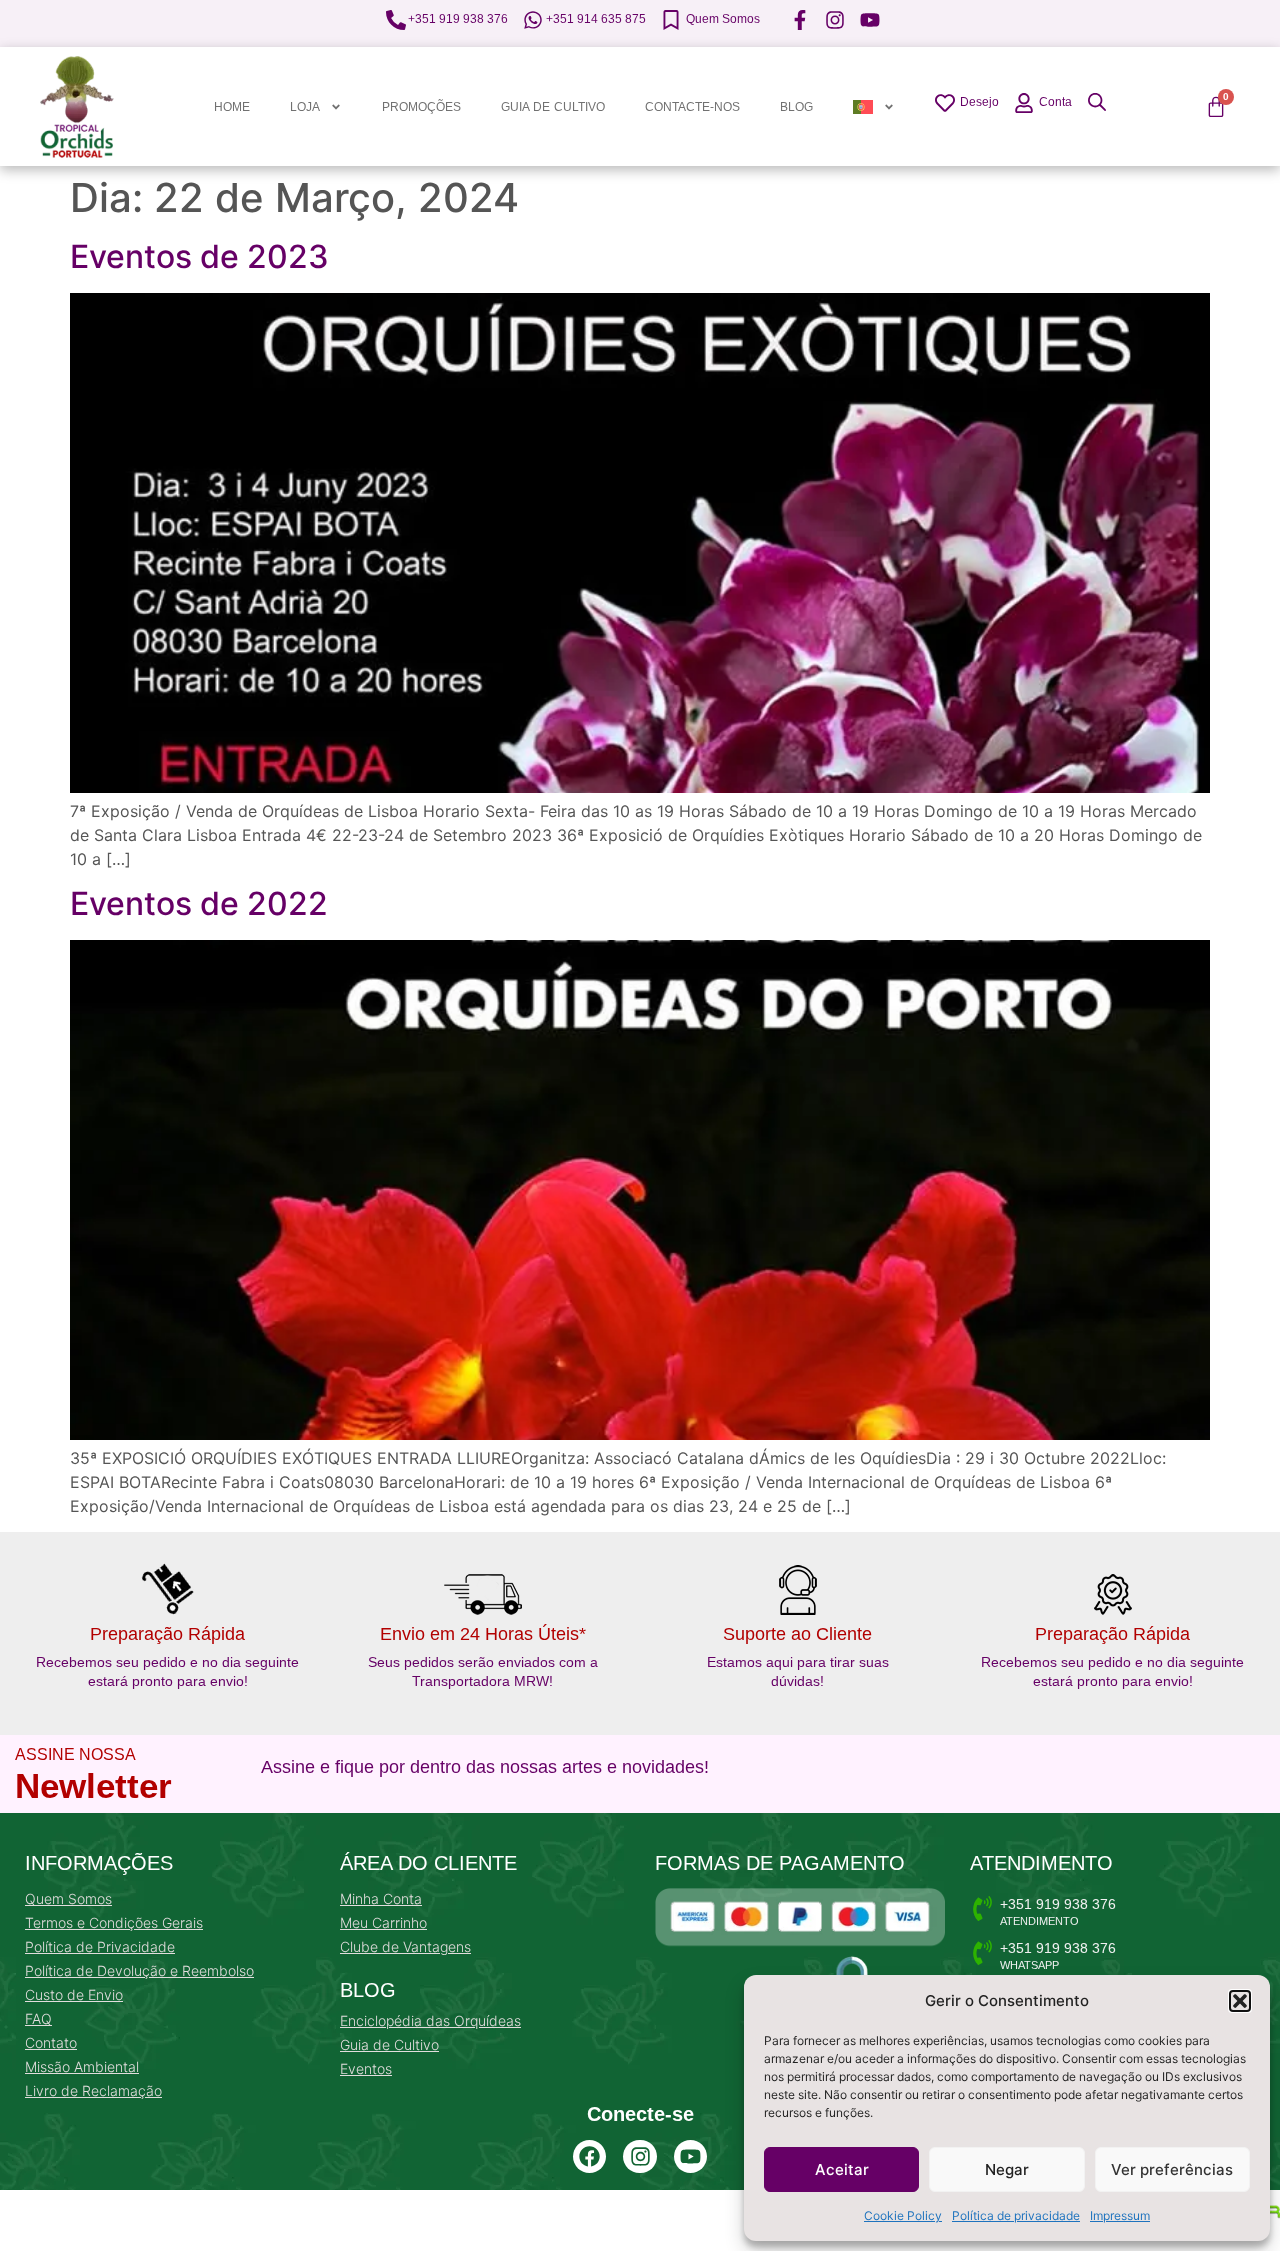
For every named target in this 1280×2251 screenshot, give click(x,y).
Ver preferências (1172, 2169)
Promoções (421, 107)
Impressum (1120, 2215)
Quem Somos (723, 19)
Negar (1007, 2169)
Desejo (979, 102)
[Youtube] (691, 2157)
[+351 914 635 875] (533, 20)
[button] (1240, 2001)
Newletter (93, 1785)
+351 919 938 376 (458, 19)
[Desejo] (945, 103)
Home (232, 107)
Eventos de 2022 (199, 903)
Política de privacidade (1016, 2215)
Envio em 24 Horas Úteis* (483, 1634)
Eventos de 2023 (199, 256)
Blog (796, 107)
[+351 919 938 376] (396, 20)
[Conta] (1024, 103)
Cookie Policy (903, 2215)
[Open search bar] (1097, 101)
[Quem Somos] (671, 20)
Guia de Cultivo (553, 107)
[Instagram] (640, 2157)
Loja (305, 107)
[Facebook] (590, 2157)
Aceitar (842, 2169)
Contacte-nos (692, 107)
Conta (1055, 102)
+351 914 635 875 (596, 19)
